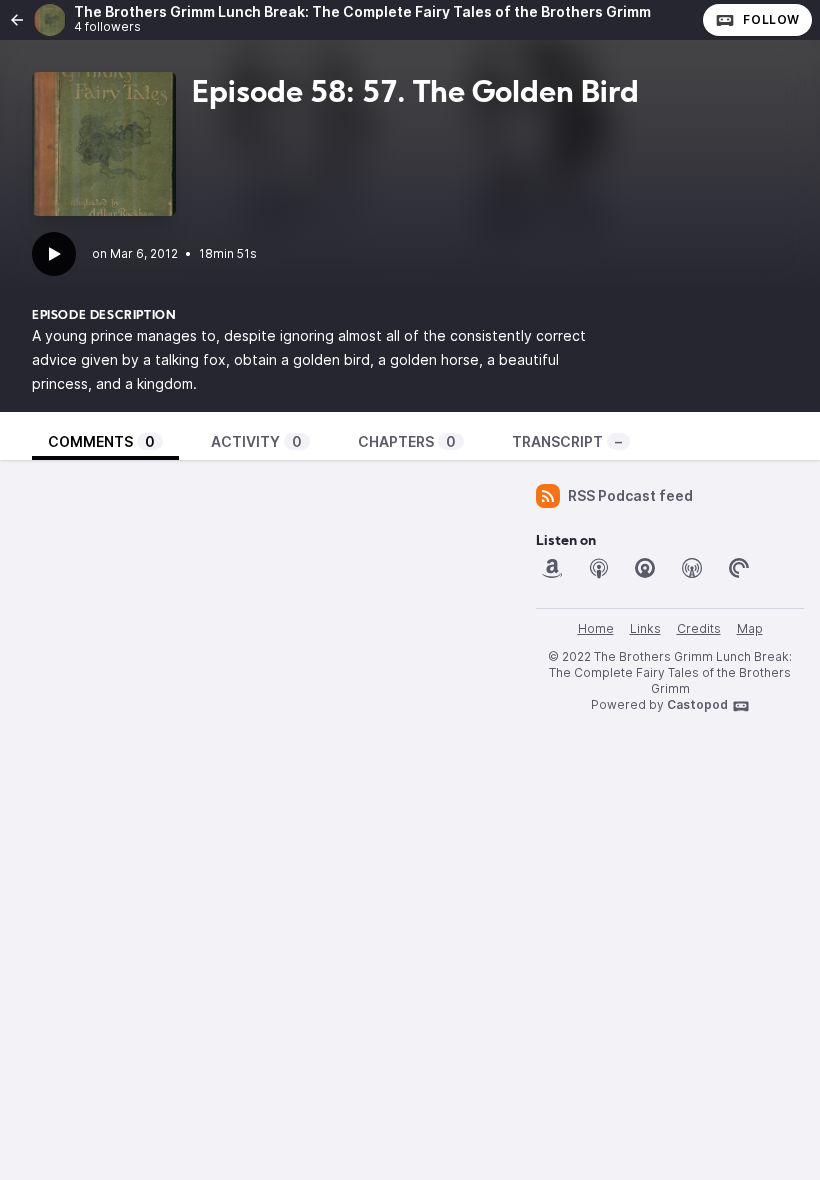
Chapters (407, 441)
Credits (699, 628)
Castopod (697, 704)
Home (596, 628)
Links (645, 628)
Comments (101, 441)
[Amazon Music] (552, 568)
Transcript (567, 441)
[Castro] (645, 568)
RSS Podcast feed (630, 495)
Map (750, 628)
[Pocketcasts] (739, 568)
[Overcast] (692, 568)
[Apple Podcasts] (599, 568)
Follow (771, 19)
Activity (256, 441)
